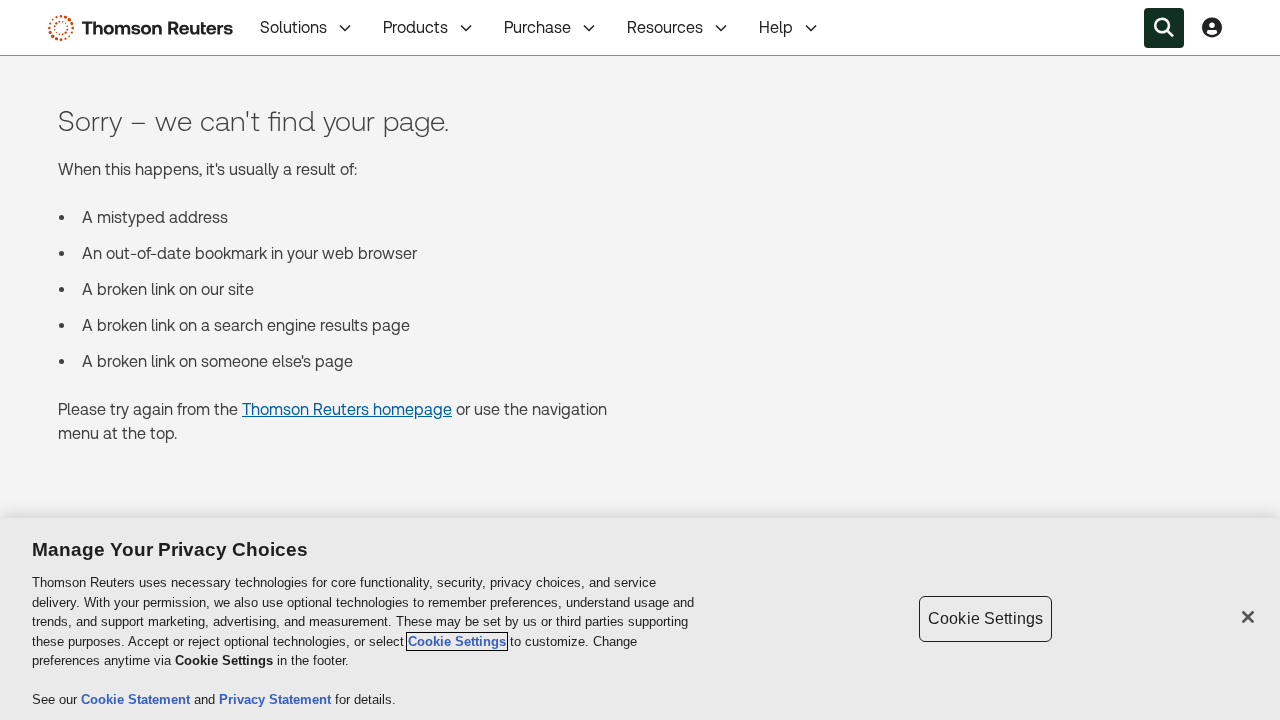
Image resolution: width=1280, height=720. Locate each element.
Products (415, 27)
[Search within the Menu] (1164, 28)
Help (776, 27)
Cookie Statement (137, 699)
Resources (665, 27)
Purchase (537, 27)
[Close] (1248, 617)
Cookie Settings (457, 641)
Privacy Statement (277, 699)
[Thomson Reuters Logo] (145, 28)
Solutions (293, 27)
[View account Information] (1212, 28)
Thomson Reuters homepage (347, 409)
